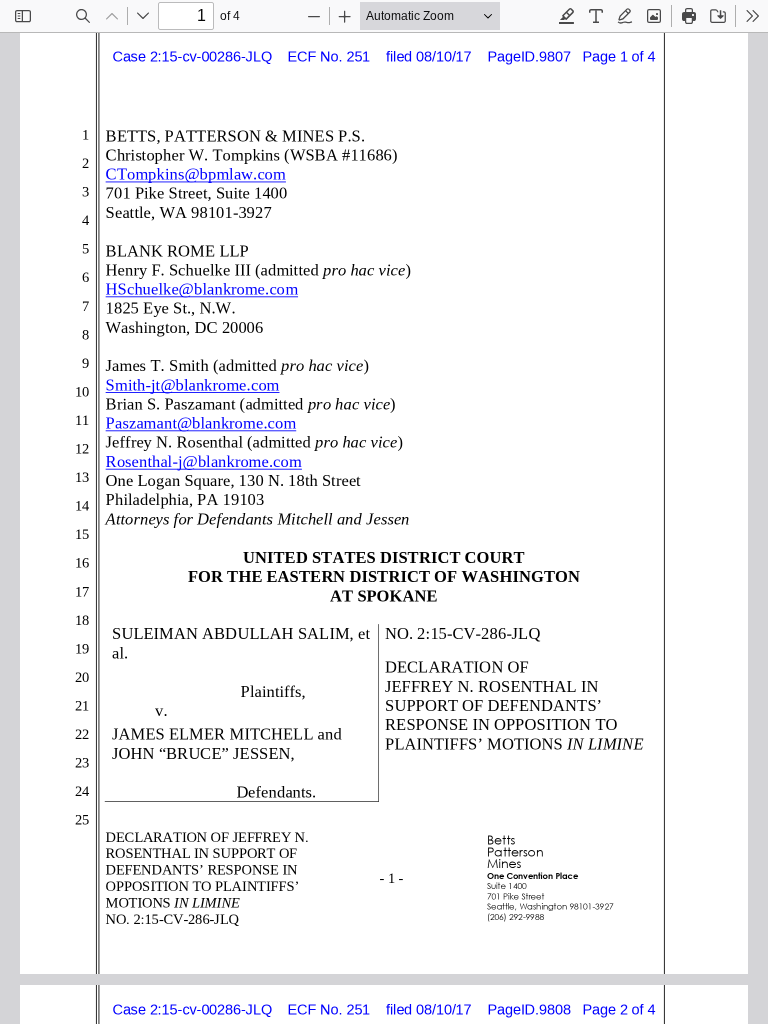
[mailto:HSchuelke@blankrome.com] (207, 288)
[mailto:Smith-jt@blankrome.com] (197, 384)
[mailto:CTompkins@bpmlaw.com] (200, 173)
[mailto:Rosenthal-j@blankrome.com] (209, 460)
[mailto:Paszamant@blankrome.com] (206, 422)
